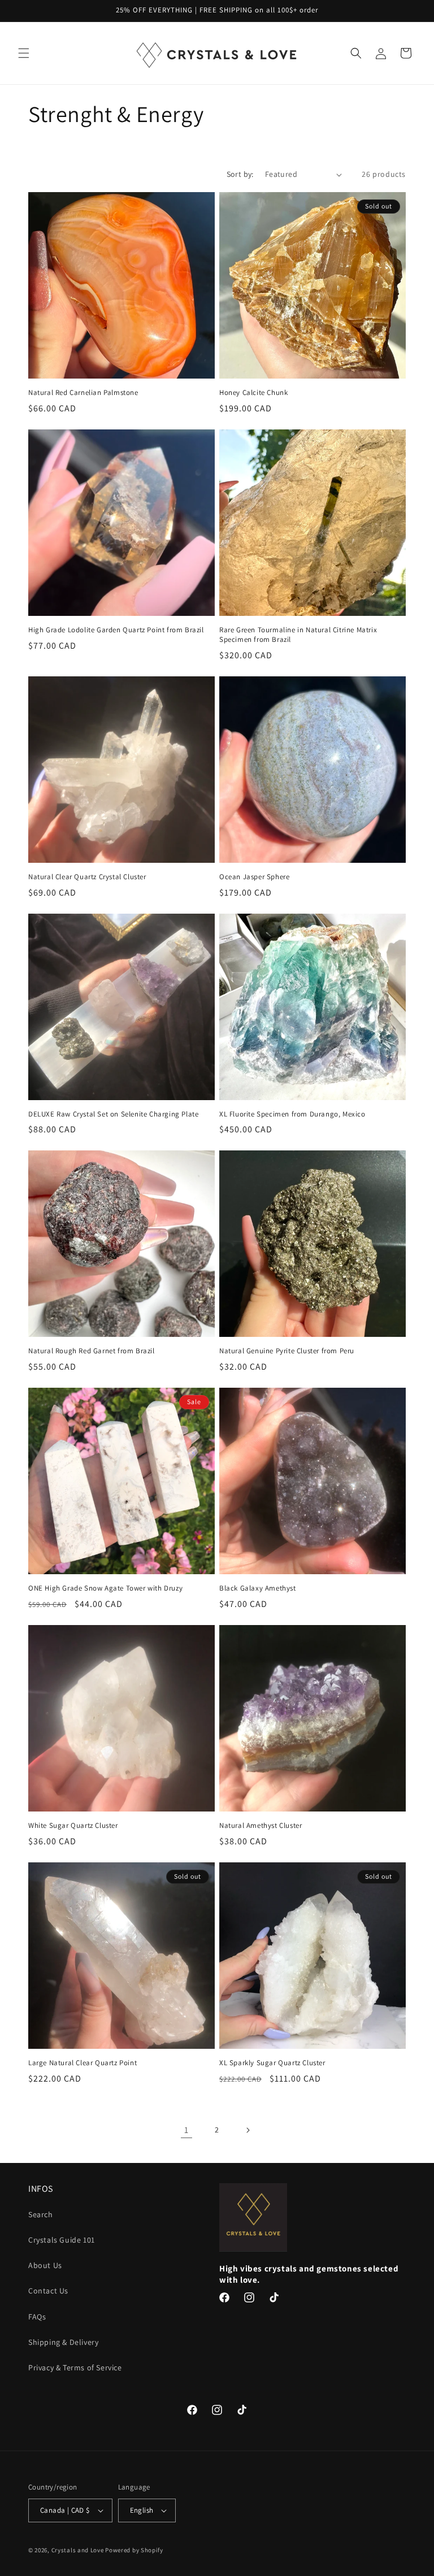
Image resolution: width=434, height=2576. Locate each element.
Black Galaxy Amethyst (258, 1588)
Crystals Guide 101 (62, 2240)
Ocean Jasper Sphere (254, 877)
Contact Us (48, 2291)
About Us (45, 2265)
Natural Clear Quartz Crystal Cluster (87, 877)
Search (41, 2214)
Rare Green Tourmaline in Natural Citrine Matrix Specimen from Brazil (298, 635)
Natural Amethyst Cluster (261, 1826)
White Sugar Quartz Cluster (73, 1826)
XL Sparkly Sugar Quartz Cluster (272, 2063)
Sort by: (240, 174)
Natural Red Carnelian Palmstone (83, 393)
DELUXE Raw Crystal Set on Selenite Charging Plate (113, 1114)
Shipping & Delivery (63, 2342)
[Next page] (248, 2130)
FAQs (37, 2317)
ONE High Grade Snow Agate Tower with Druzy (105, 1588)
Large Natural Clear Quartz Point (83, 2063)
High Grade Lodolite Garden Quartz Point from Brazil (116, 630)
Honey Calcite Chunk (253, 393)
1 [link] (186, 2130)
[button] (24, 53)
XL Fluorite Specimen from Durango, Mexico (292, 1114)
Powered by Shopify (134, 2550)
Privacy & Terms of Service (75, 2368)
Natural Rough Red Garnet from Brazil (92, 1351)
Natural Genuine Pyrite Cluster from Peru (287, 1351)
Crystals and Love (78, 2550)
